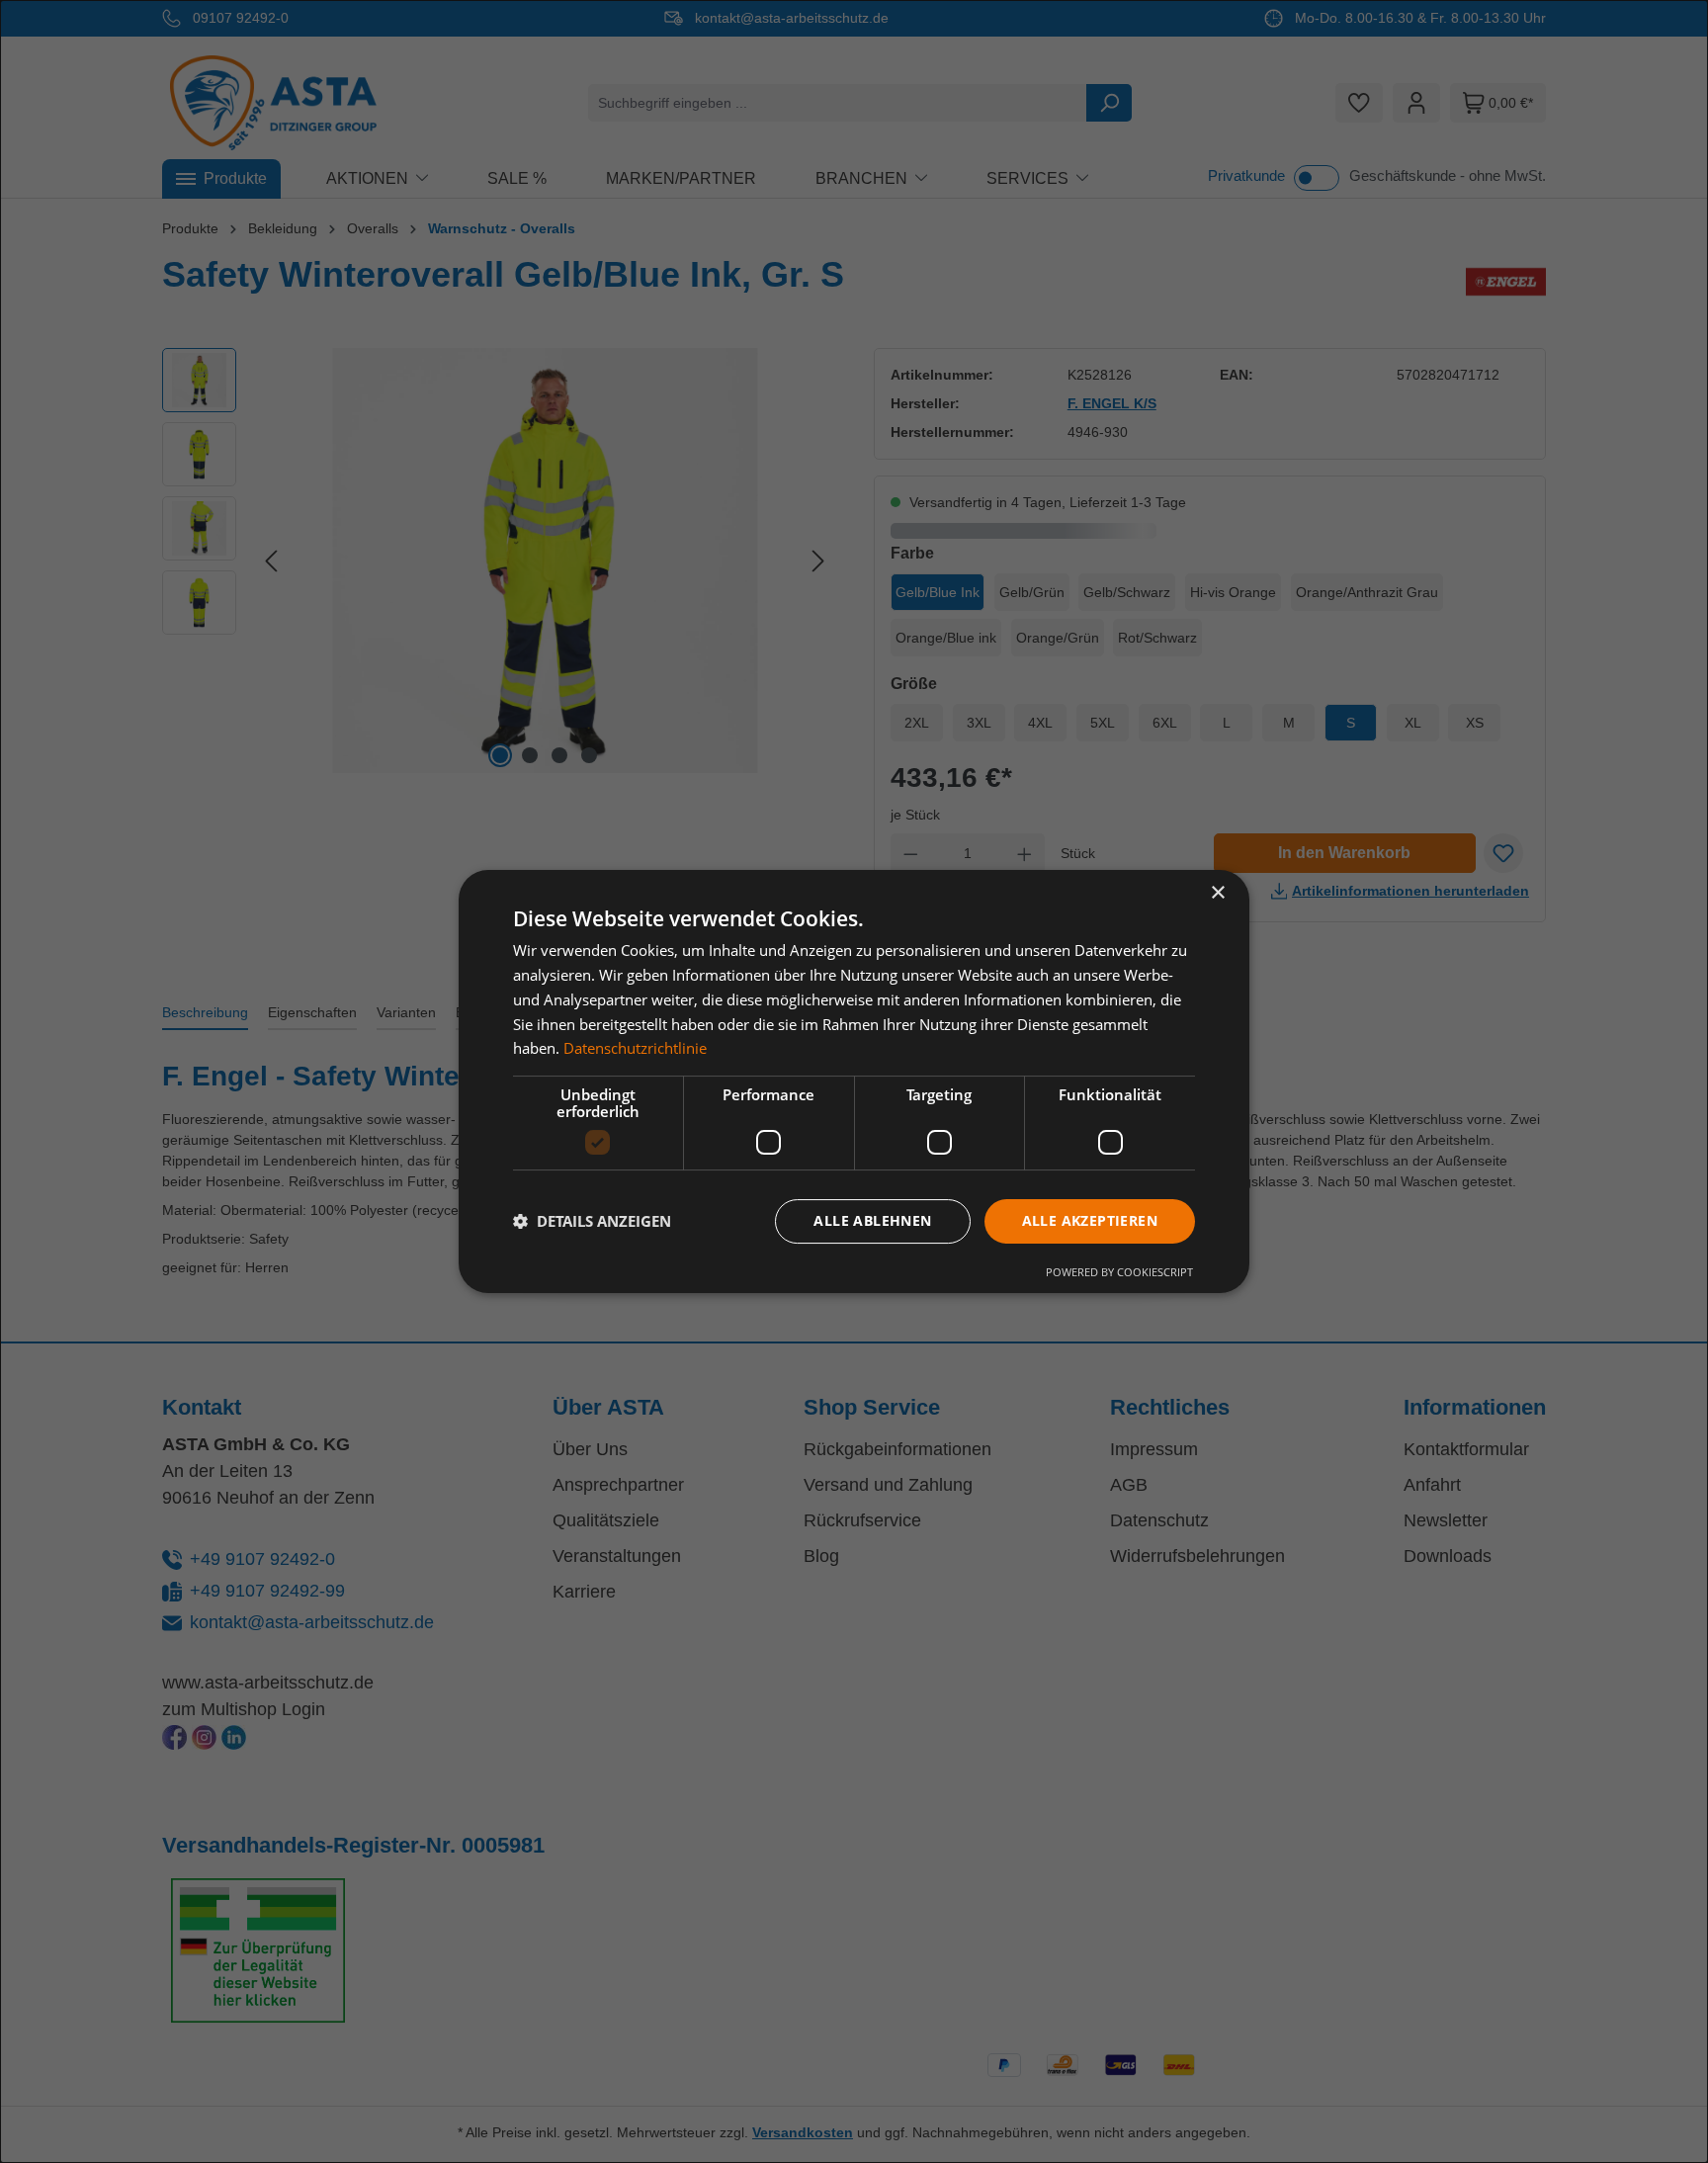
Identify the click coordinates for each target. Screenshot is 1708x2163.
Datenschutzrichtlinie (635, 1048)
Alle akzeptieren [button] (1090, 1220)
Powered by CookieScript (1119, 1272)
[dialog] (854, 1081)
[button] (592, 1222)
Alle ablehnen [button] (872, 1220)
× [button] (1217, 893)
